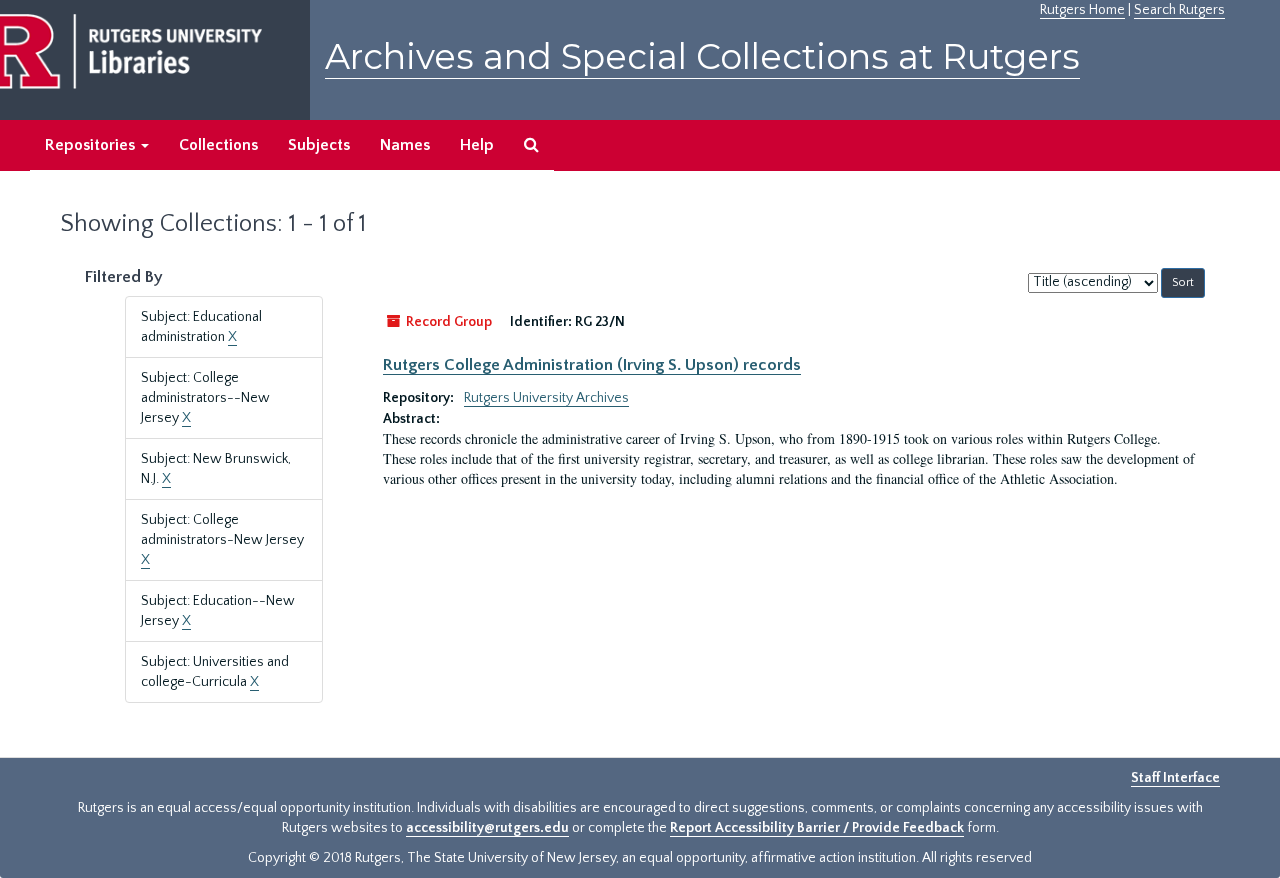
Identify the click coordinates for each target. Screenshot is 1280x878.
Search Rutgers (1179, 10)
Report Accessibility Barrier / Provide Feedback (817, 828)
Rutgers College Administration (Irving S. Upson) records (592, 365)
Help (477, 145)
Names (405, 145)
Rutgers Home (1082, 10)
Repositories (92, 145)
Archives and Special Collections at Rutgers (702, 56)
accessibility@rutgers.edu (487, 828)
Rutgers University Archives (546, 398)
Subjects (319, 145)
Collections (218, 145)
